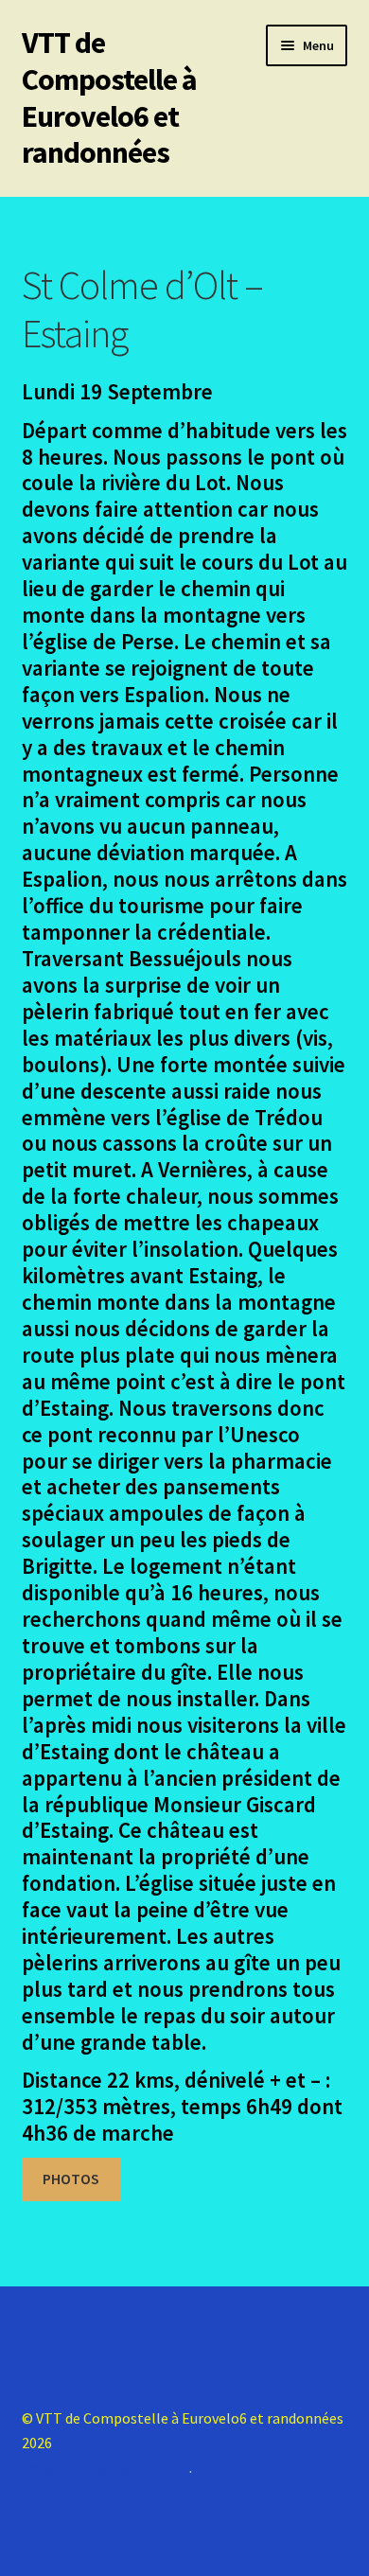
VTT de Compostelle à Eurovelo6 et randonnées (109, 98)
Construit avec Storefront (105, 2467)
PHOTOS (71, 2179)
